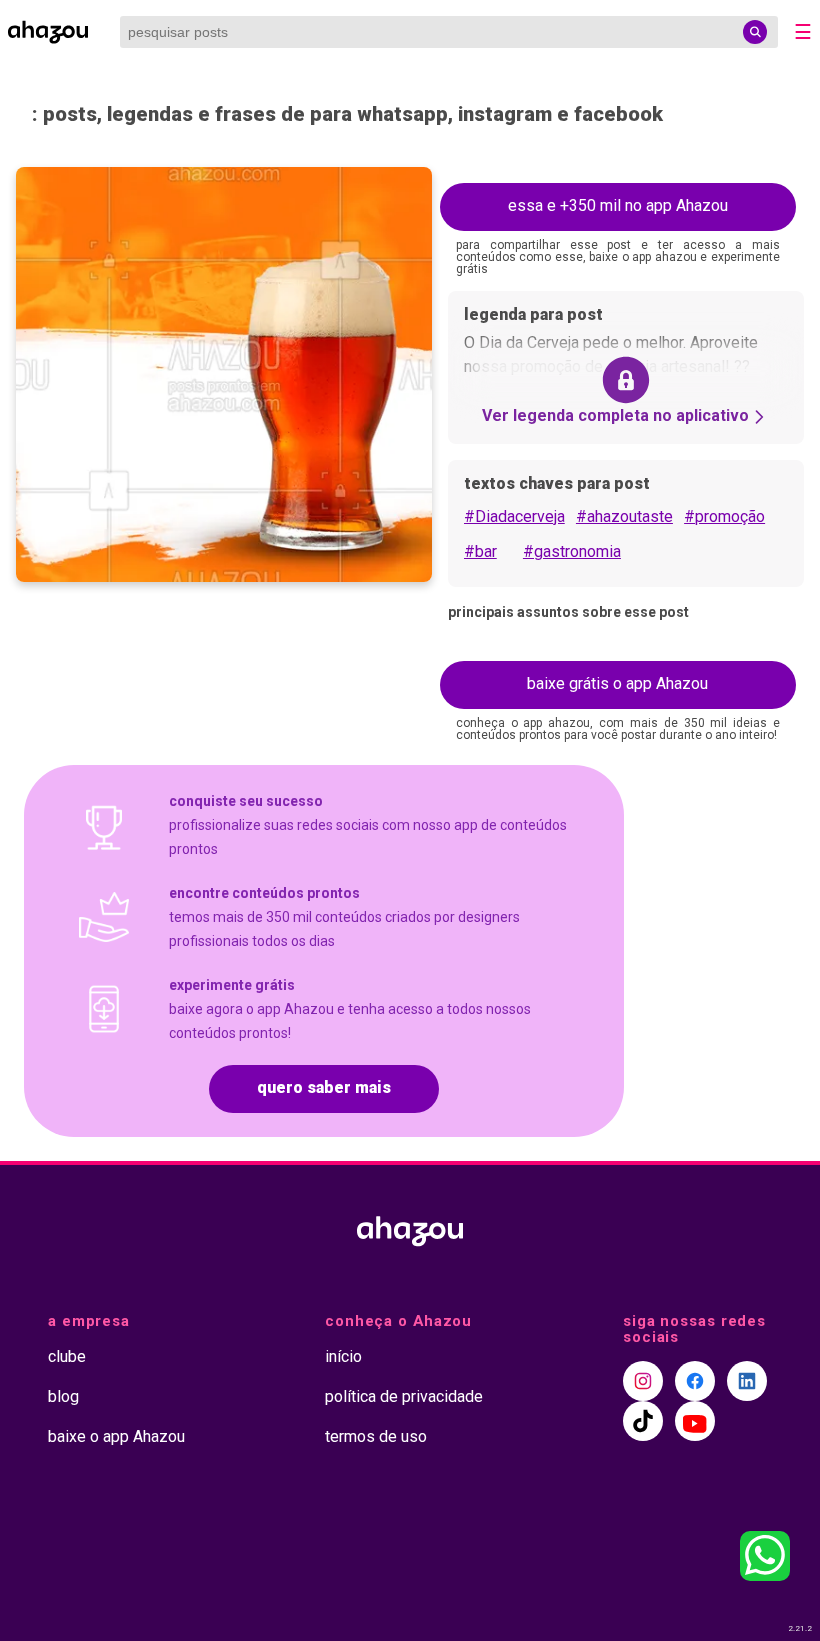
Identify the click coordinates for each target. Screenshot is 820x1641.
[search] (755, 32)
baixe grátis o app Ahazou (617, 683)
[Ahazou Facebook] (695, 1381)
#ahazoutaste (624, 516)
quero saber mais (324, 1087)
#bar (480, 551)
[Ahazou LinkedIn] (747, 1381)
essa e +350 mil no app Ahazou (618, 205)
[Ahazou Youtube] (695, 1421)
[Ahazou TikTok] (643, 1421)
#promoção (724, 516)
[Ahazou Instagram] (643, 1381)
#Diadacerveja (514, 516)
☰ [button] (803, 32)
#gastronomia (572, 551)
